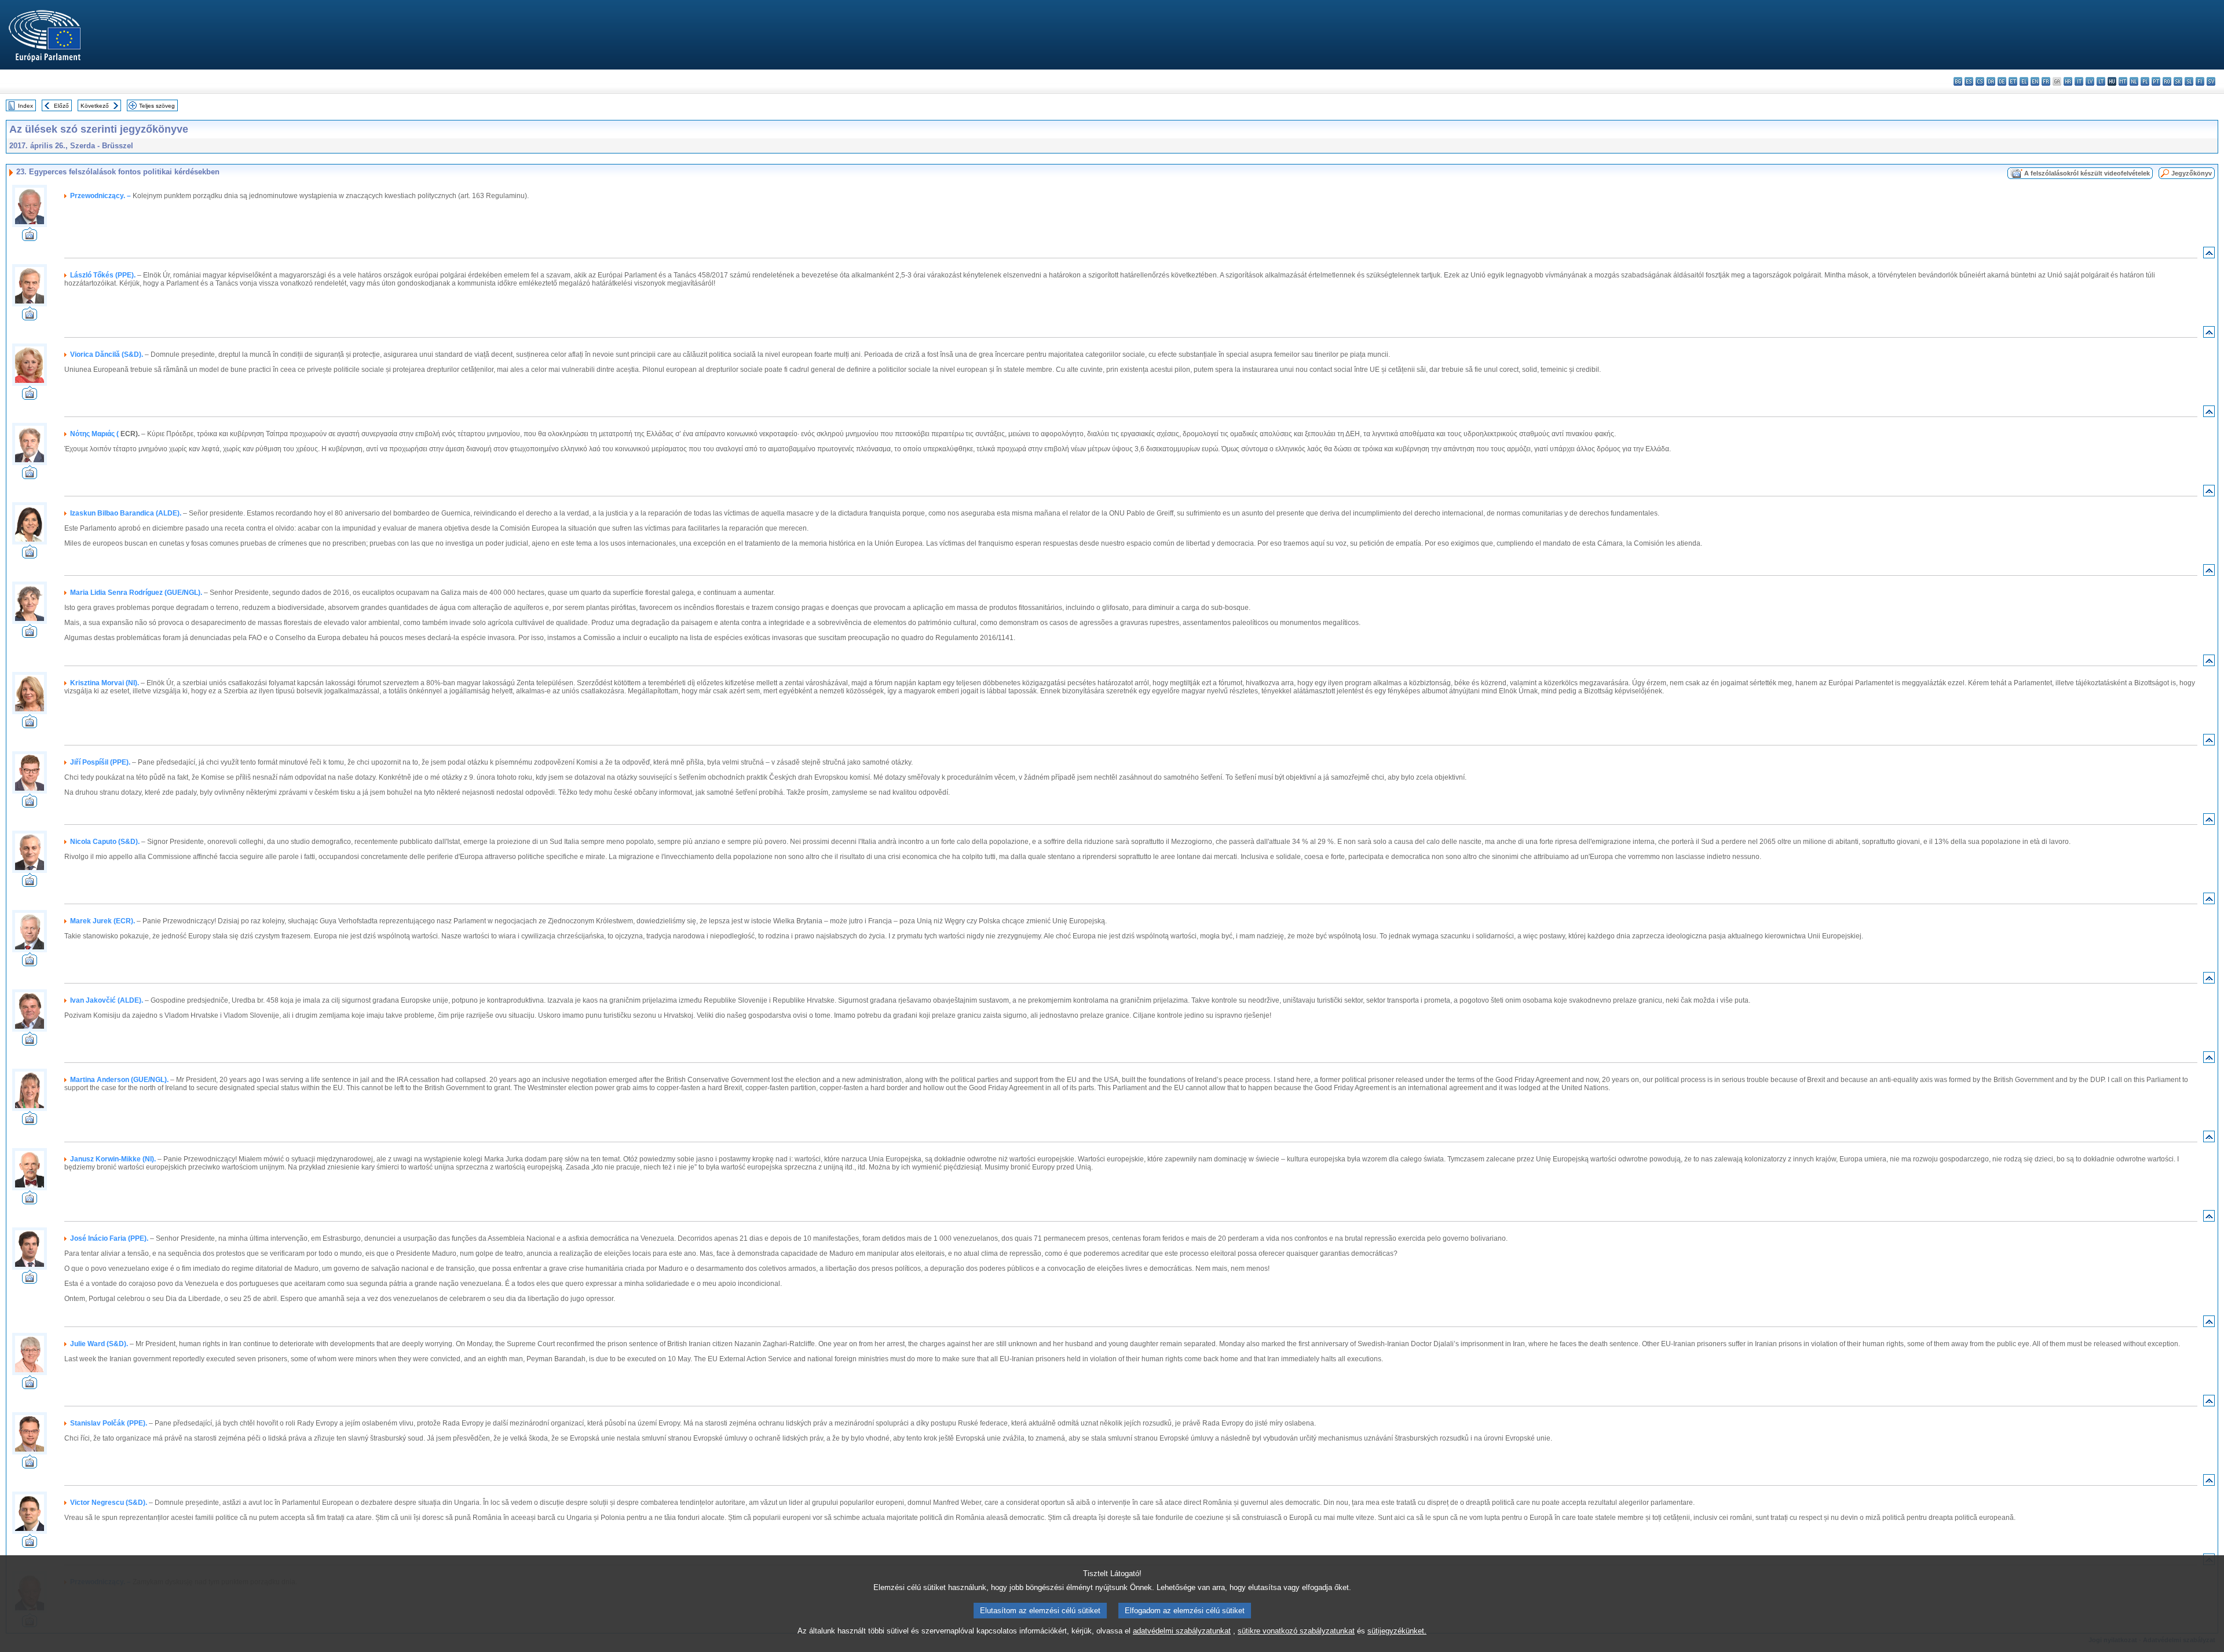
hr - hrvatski (2068, 81)
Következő (95, 106)
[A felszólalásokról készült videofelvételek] (30, 238)
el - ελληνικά (2024, 81)
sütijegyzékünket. (1397, 1631)
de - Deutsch (2002, 81)
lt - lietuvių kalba (2101, 81)
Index (25, 106)
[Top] (2209, 255)
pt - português (2156, 81)
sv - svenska (2211, 81)
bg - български (1958, 81)
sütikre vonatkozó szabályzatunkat (1296, 1631)
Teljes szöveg (157, 106)
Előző (61, 106)
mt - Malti (2123, 81)
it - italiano (2079, 81)
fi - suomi (2200, 81)
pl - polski (2145, 81)
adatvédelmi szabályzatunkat (1182, 1631)
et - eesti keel (2013, 81)
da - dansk (1991, 81)
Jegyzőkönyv (2192, 173)
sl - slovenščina (2189, 81)
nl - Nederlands (2134, 81)
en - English (2035, 81)
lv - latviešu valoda (2090, 81)
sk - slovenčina (2178, 81)
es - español (1969, 81)
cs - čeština (1980, 81)
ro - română (2167, 81)
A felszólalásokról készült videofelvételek (2087, 173)
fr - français (2046, 81)
